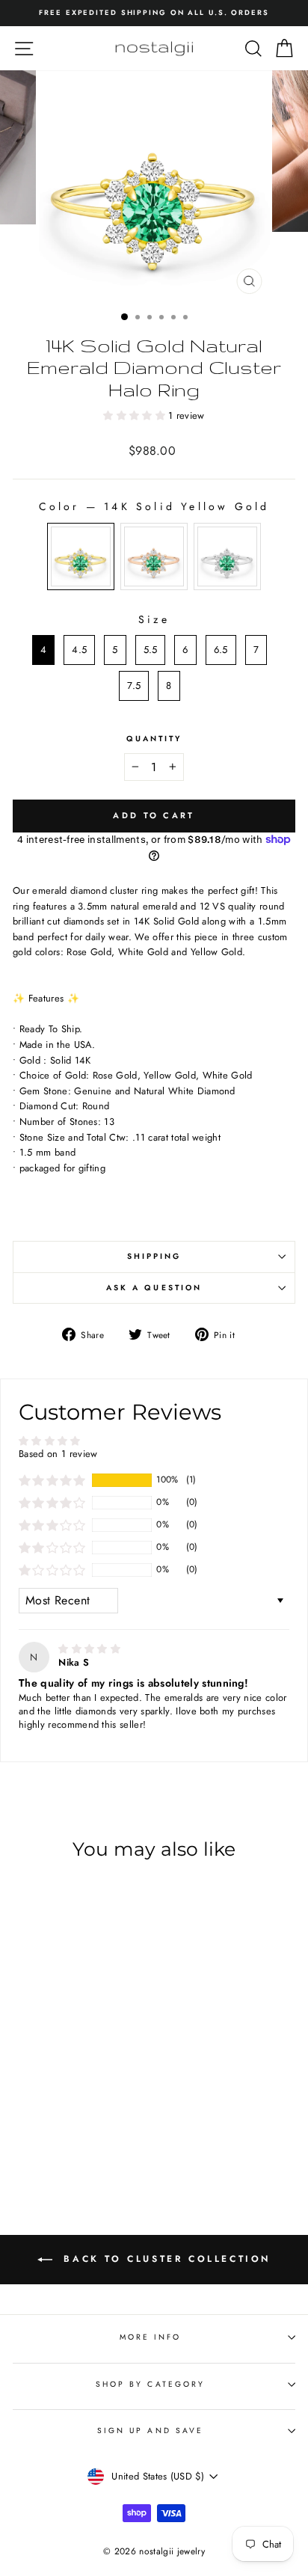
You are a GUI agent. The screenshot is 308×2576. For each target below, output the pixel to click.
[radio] (81, 556)
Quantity (154, 739)
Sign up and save (150, 2431)
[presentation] (113, 2063)
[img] (89, 1649)
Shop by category (150, 2384)
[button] (136, 415)
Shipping (154, 1256)
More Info (151, 2337)
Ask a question (154, 1288)
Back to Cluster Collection (164, 2258)
